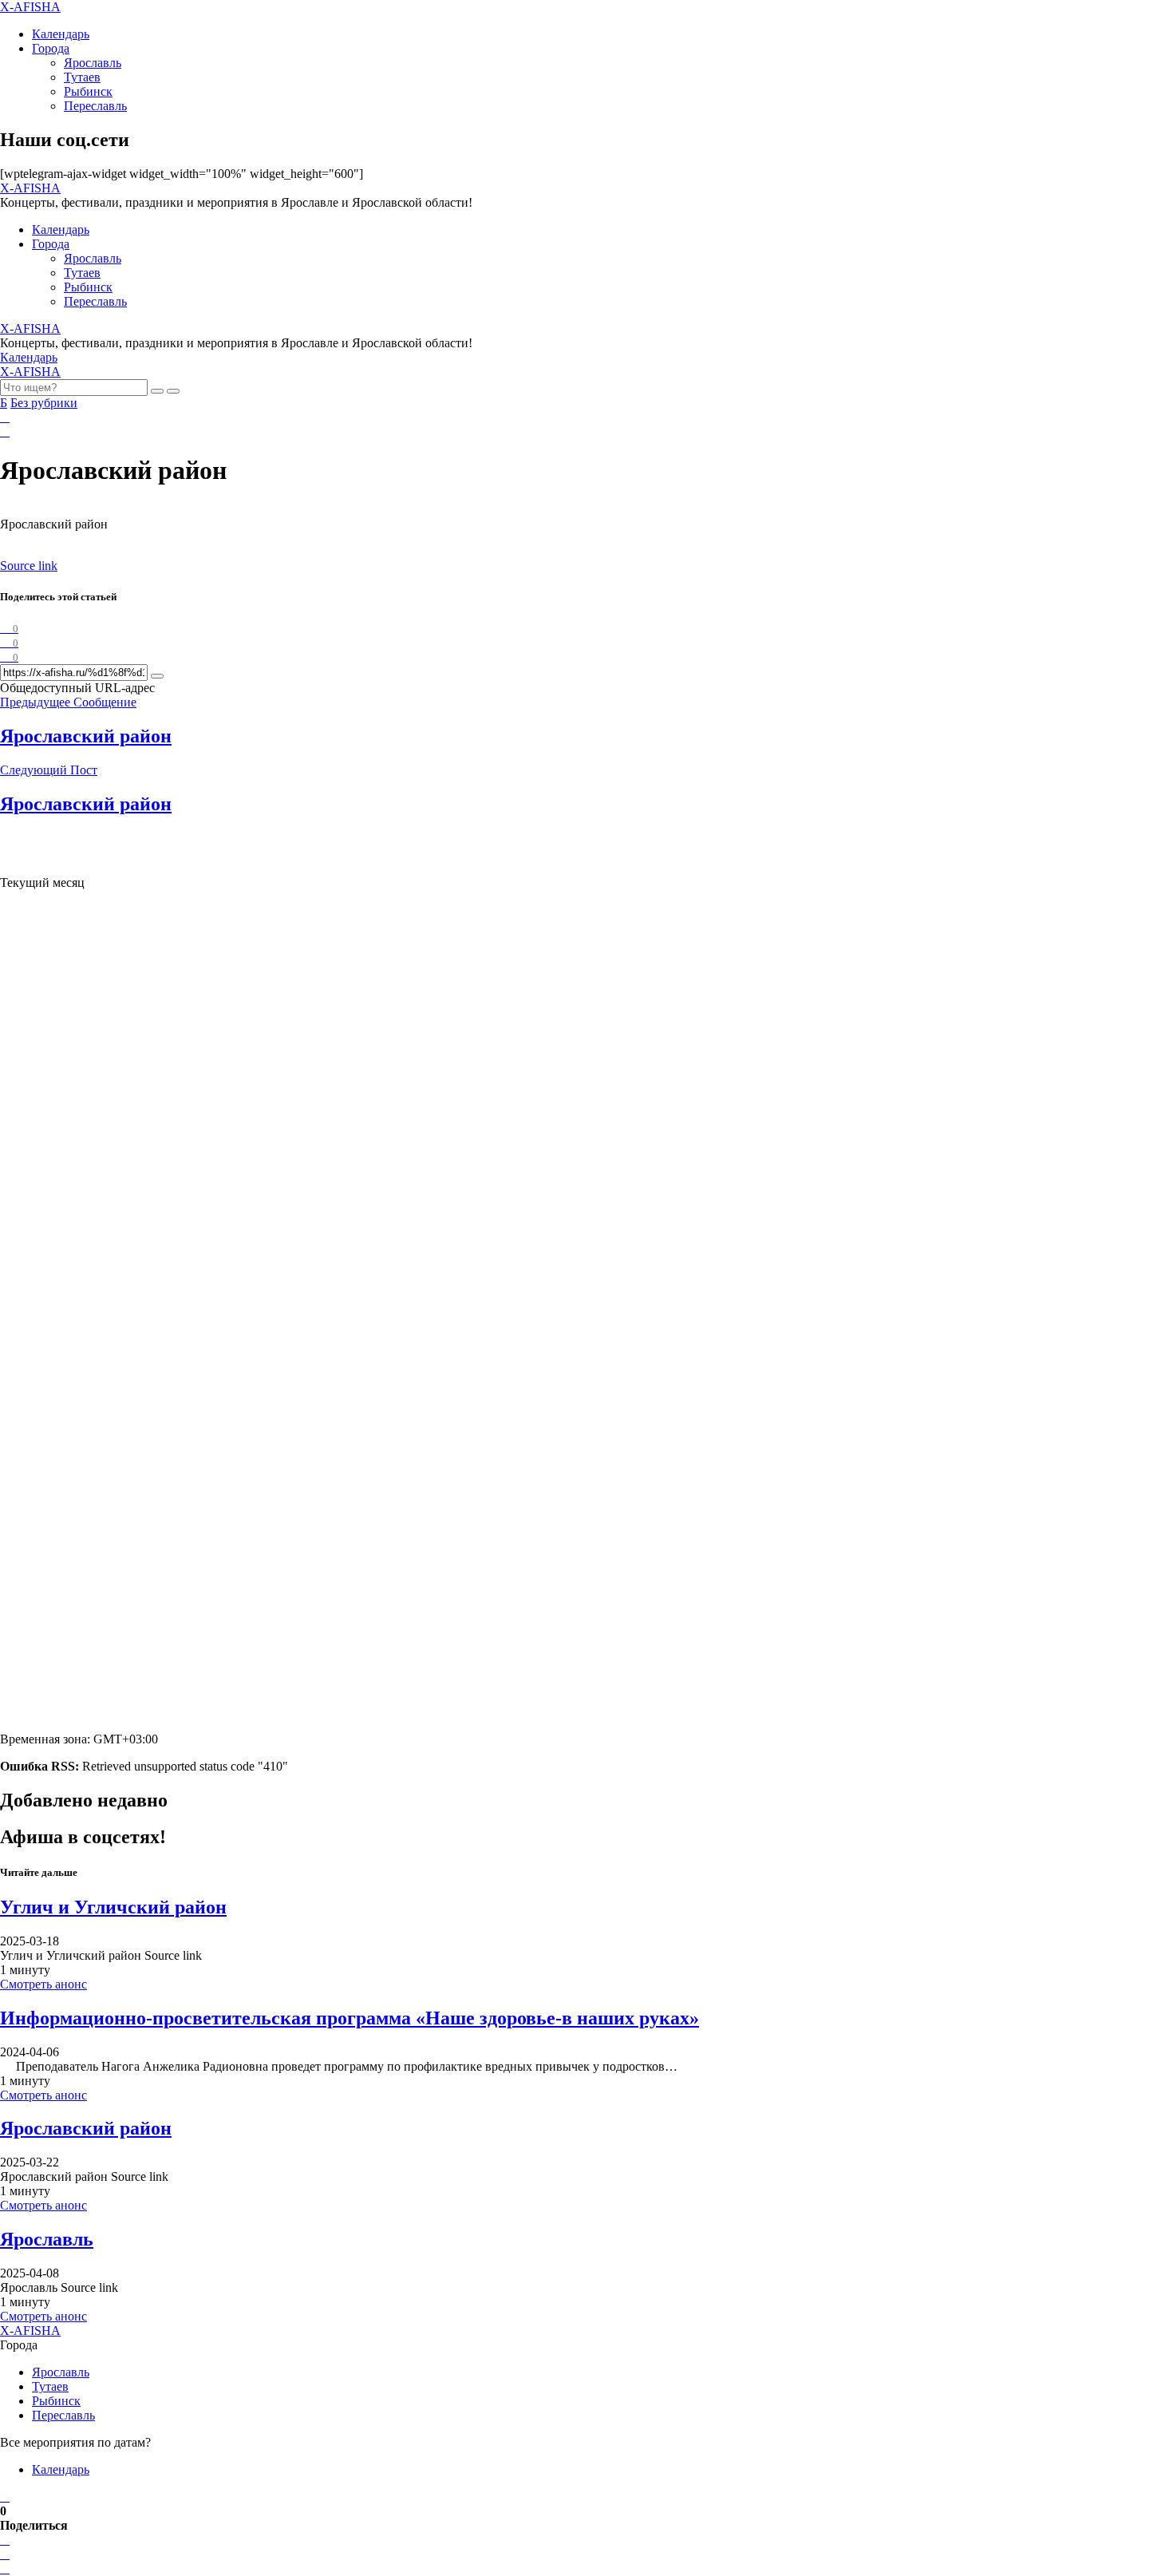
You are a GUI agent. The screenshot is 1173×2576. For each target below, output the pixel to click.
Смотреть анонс (43, 1984)
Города (51, 48)
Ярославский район (86, 2128)
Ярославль (93, 63)
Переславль (95, 106)
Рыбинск (88, 91)
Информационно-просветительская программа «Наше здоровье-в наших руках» (350, 2018)
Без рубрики (44, 403)
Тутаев (82, 77)
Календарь (61, 34)
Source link (29, 566)
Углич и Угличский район (113, 1907)
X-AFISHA (30, 7)
